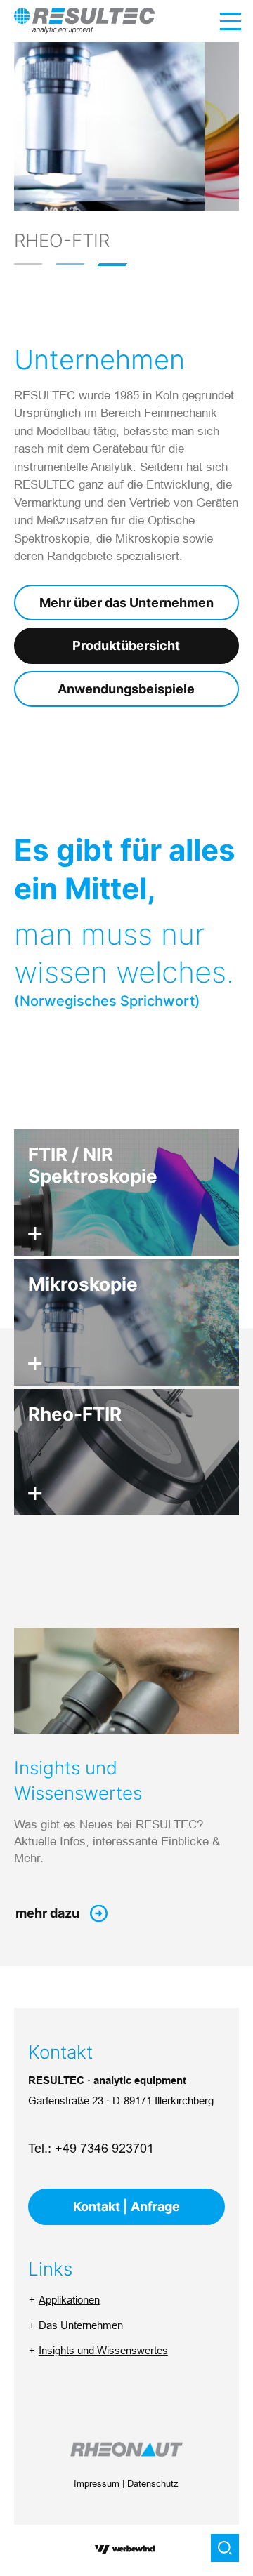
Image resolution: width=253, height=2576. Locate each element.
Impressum (97, 2483)
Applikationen (69, 2300)
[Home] (84, 21)
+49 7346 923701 (104, 2148)
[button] (28, 264)
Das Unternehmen (81, 2325)
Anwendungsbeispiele (126, 689)
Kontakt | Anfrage (126, 2206)
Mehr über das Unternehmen (126, 603)
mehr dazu (47, 1913)
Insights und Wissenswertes (103, 2350)
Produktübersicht (126, 645)
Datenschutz (153, 2483)
